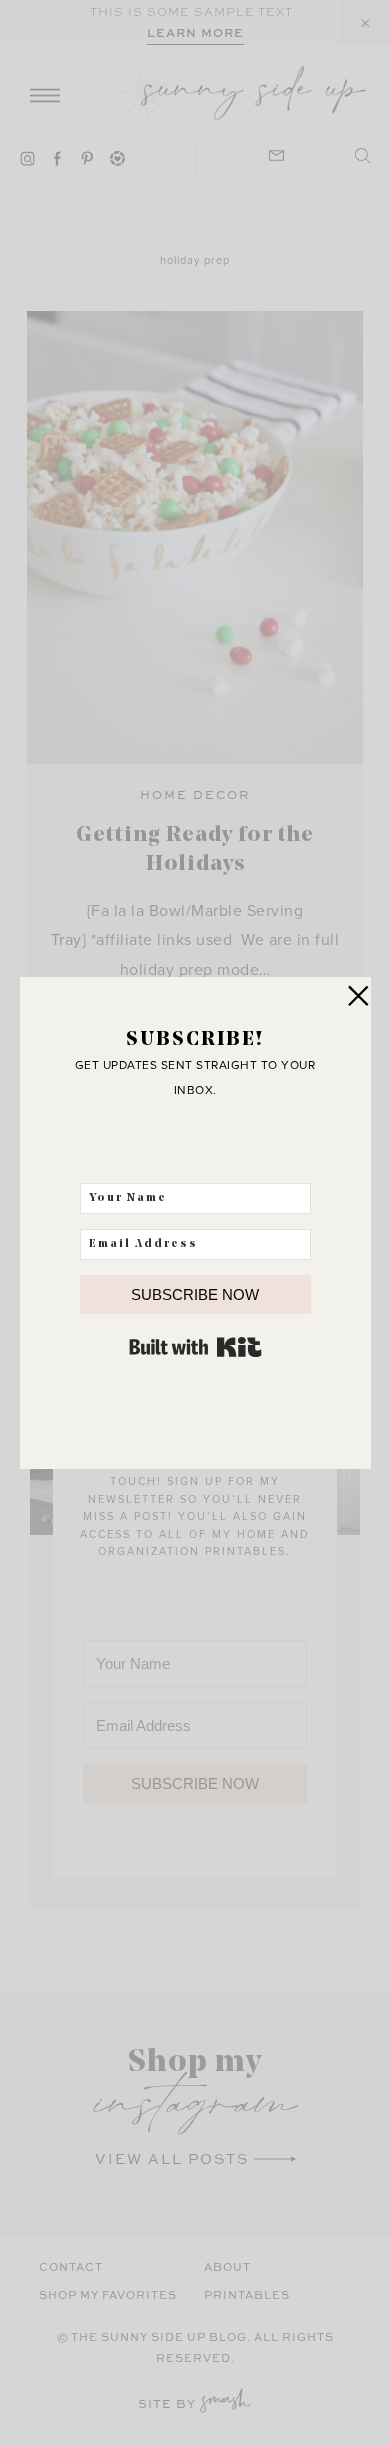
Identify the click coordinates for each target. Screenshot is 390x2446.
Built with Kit (195, 1347)
